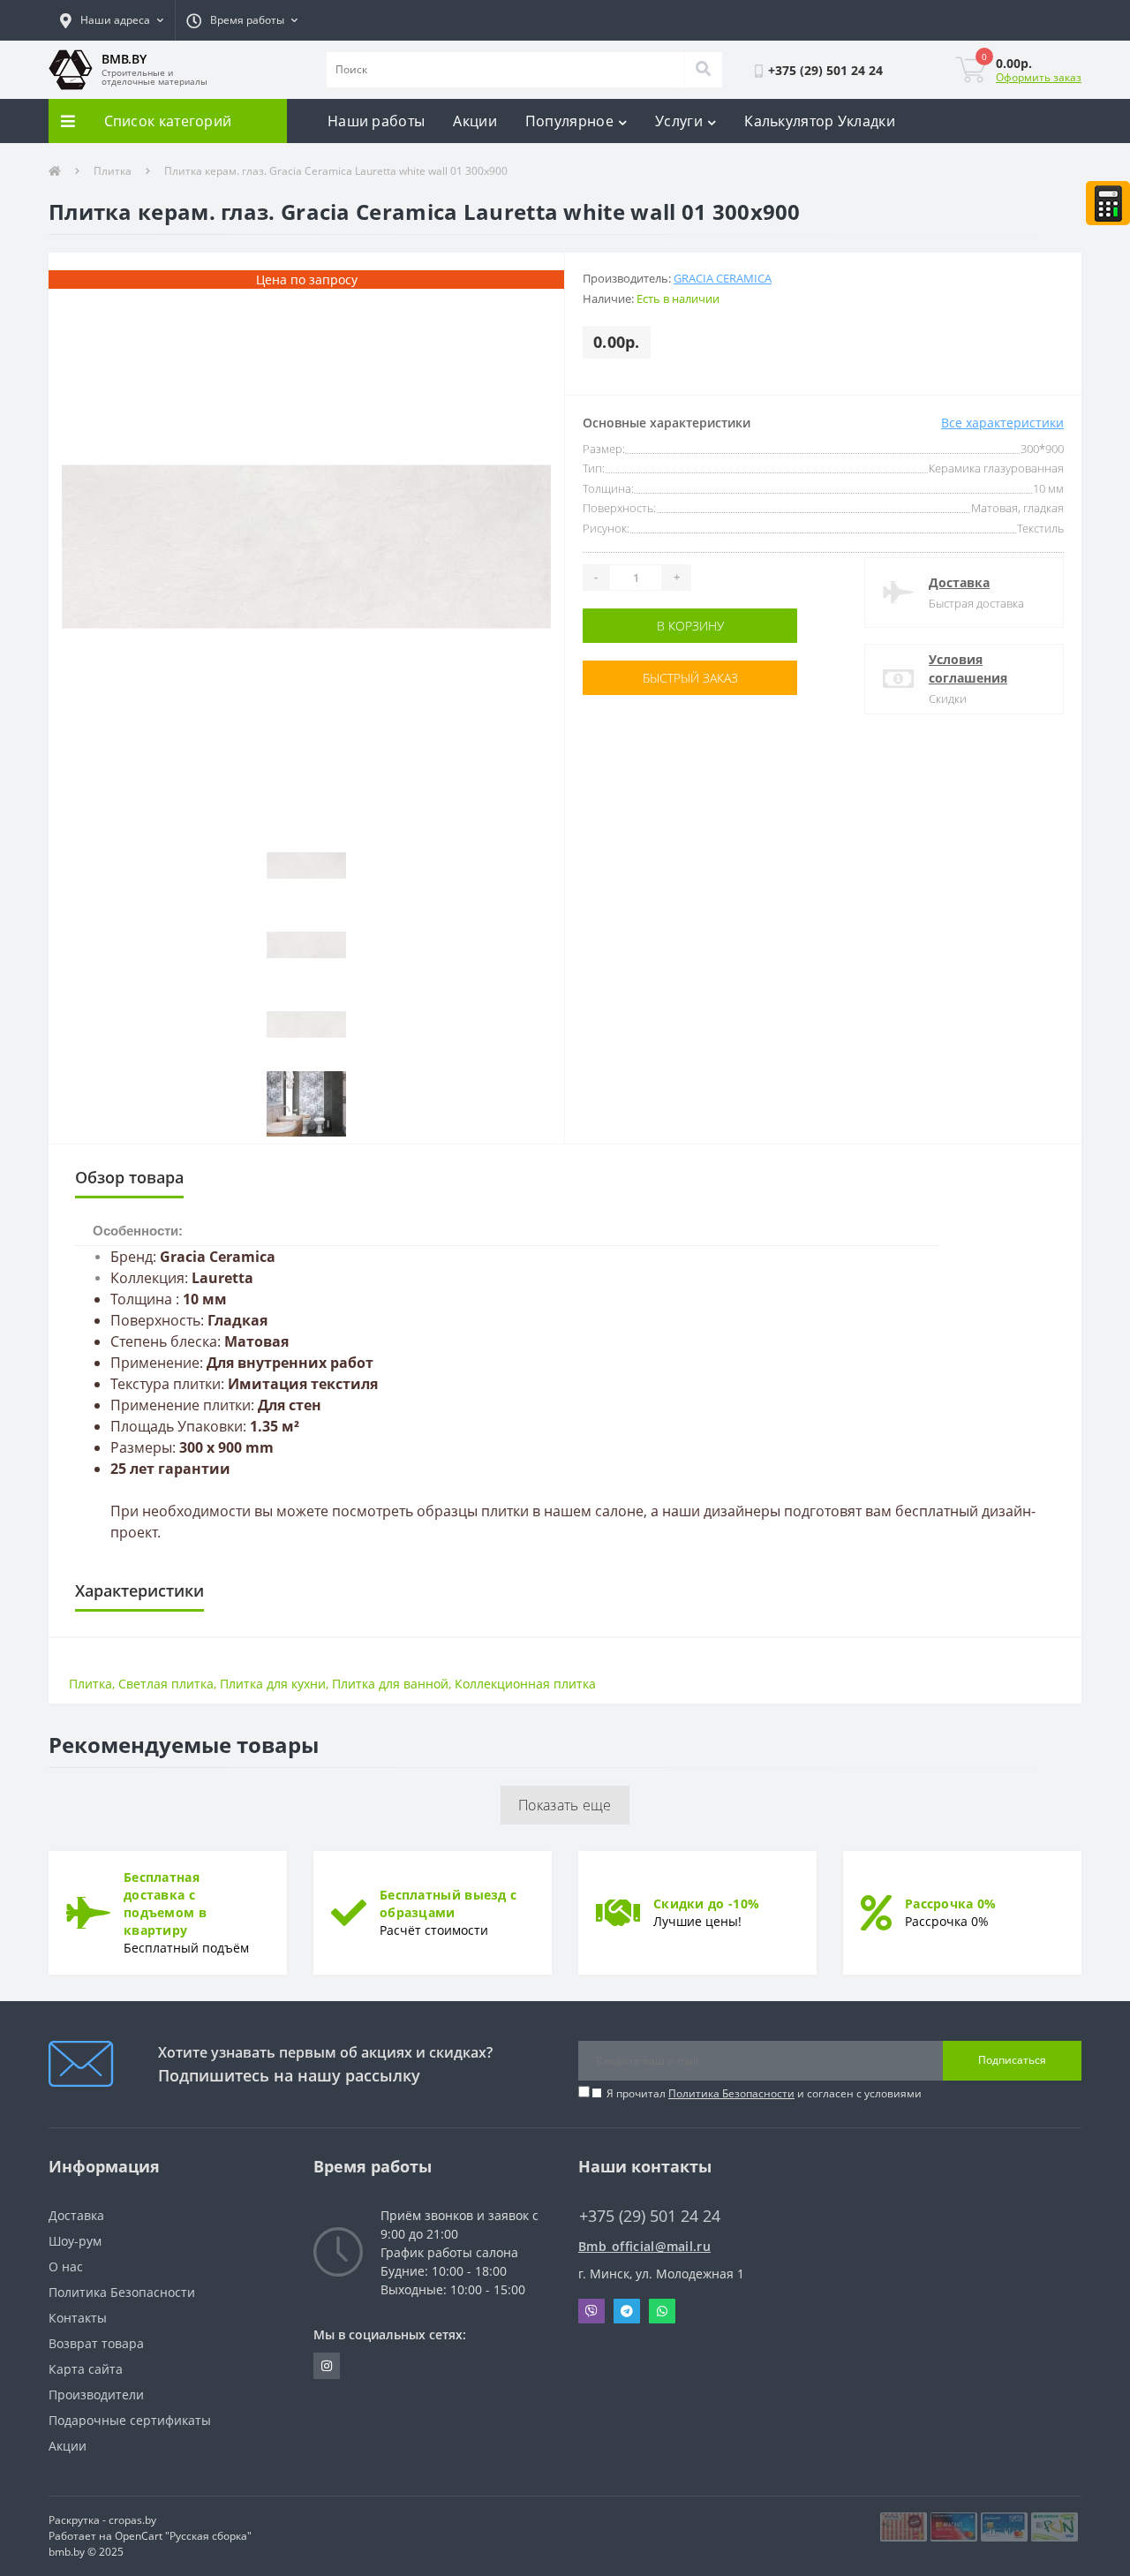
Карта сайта (86, 2369)
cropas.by (132, 2520)
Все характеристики (1002, 423)
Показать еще (565, 1805)
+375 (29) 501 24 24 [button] (650, 2216)
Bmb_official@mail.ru (644, 2246)
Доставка (959, 582)
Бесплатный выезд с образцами (448, 1904)
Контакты (78, 2318)
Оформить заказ (1039, 77)
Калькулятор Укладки (820, 121)
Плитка (113, 171)
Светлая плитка (166, 1684)
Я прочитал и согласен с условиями (764, 2093)
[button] (112, 20)
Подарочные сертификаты (130, 2420)
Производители (96, 2395)
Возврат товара (96, 2343)
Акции (475, 121)
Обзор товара (129, 1177)
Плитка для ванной (390, 1684)
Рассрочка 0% (951, 1904)
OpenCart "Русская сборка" (183, 2536)
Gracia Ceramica (723, 278)
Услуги (679, 121)
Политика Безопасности (731, 2093)
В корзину (638, 626)
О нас (66, 2266)
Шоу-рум (75, 2241)
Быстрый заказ (638, 678)
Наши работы (376, 121)
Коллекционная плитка (525, 1684)
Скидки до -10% (706, 1904)
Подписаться (1012, 2060)
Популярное (569, 121)
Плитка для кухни (273, 1684)
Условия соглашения (968, 669)
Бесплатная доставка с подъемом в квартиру (165, 1904)
